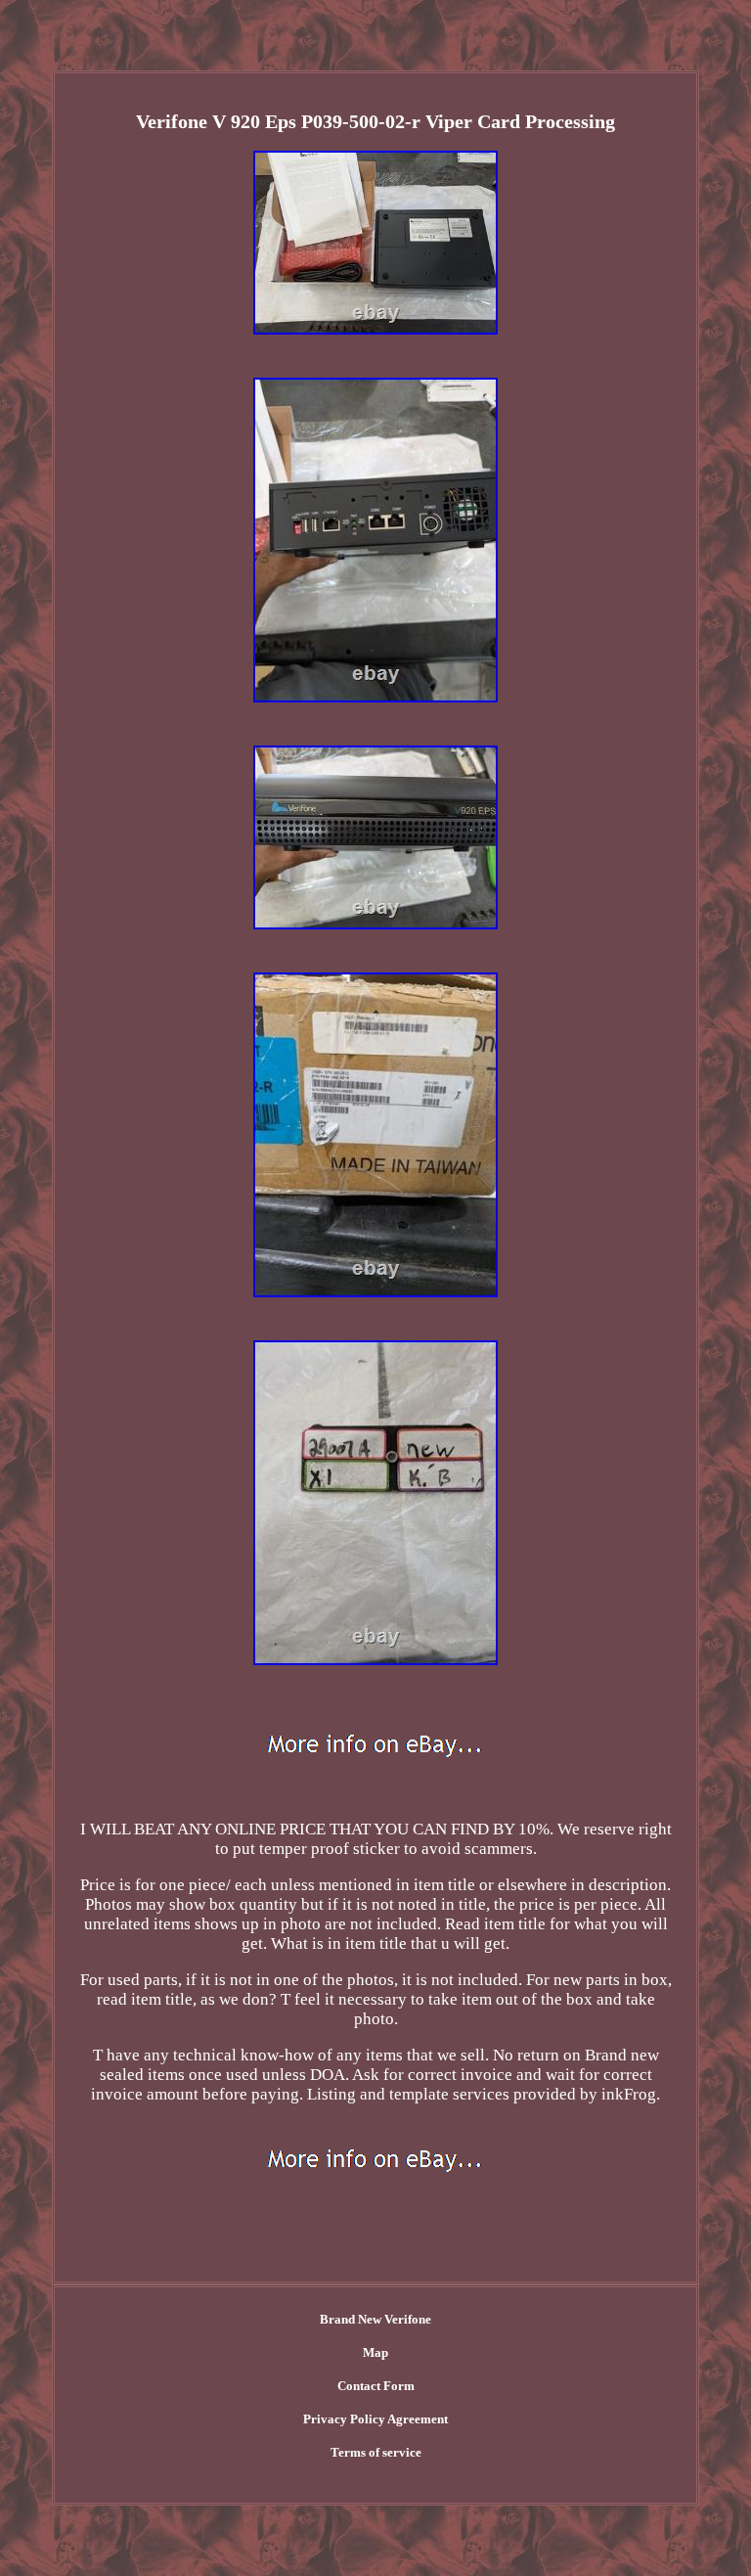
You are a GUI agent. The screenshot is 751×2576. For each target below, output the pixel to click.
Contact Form (376, 2386)
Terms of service (376, 2452)
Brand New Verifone (375, 2319)
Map (375, 2352)
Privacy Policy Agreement (375, 2419)
